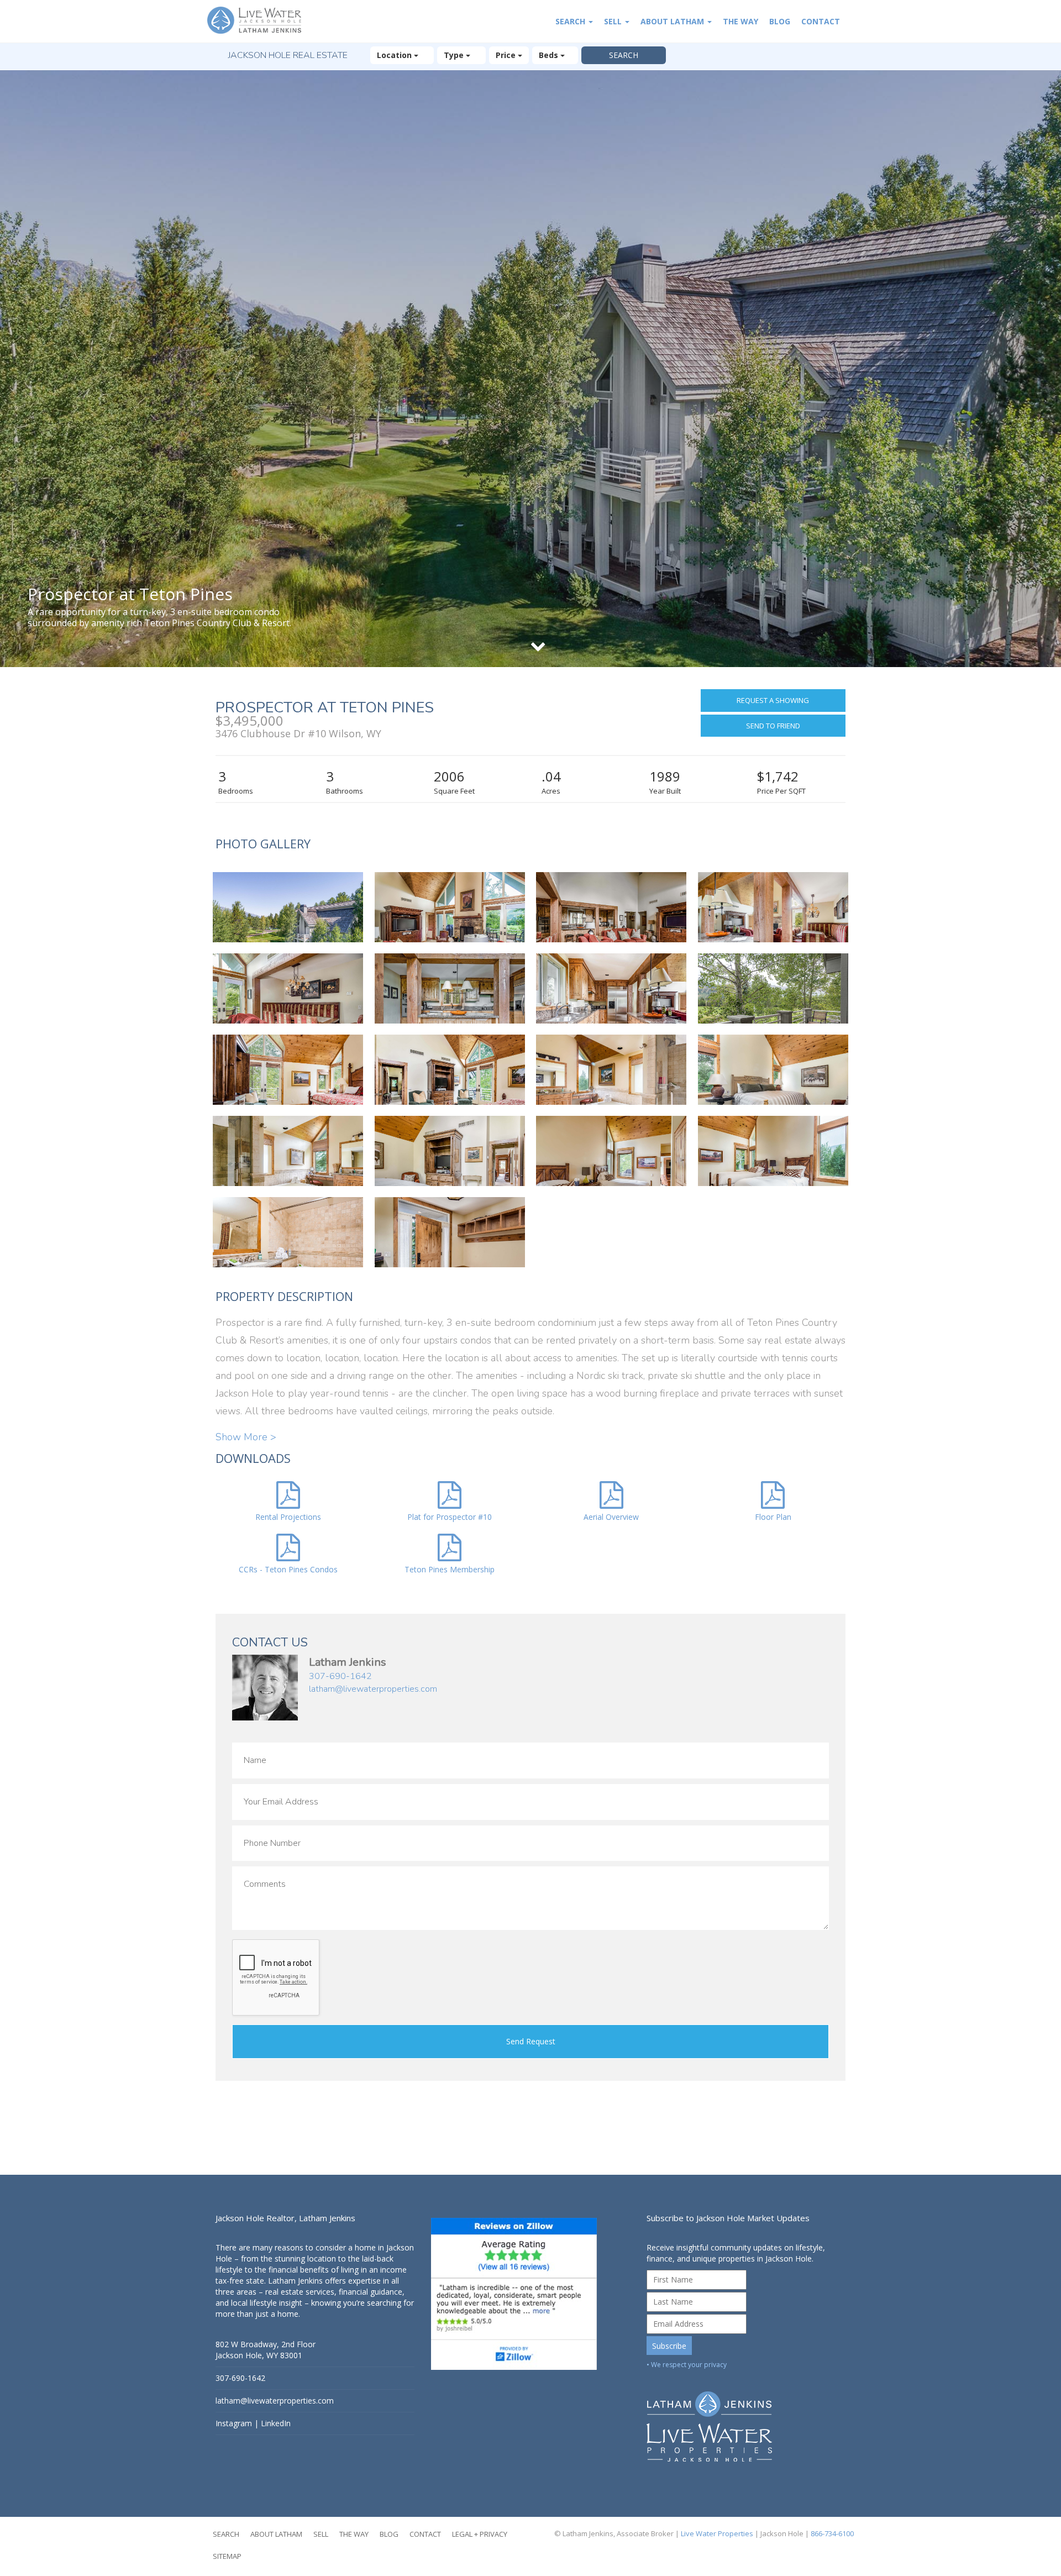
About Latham (673, 21)
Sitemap (227, 2556)
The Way (740, 21)
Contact (821, 21)
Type (455, 55)
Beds (550, 55)
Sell (614, 21)
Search (571, 21)
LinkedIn (276, 2423)
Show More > (246, 1437)
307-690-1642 (340, 1676)
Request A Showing (773, 700)
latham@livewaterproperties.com (373, 1689)
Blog (780, 21)
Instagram (234, 2423)
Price (507, 55)
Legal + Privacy (480, 2534)
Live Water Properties (717, 2533)
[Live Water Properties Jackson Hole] (746, 2418)
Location (395, 55)
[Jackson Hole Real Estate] (260, 21)
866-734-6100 (832, 2533)
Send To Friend (773, 726)
